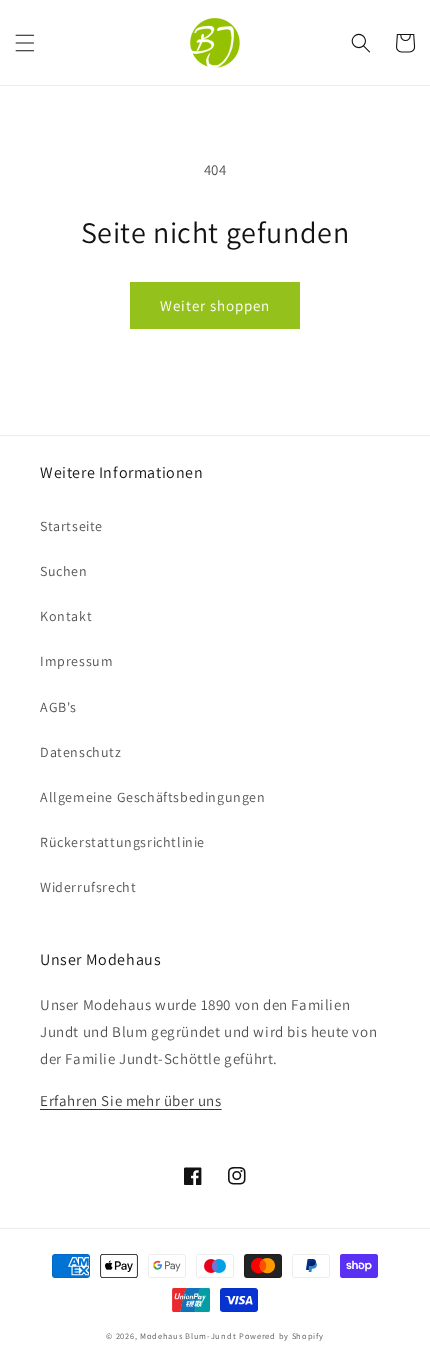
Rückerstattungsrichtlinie (122, 842)
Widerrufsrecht (88, 887)
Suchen (64, 571)
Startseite (71, 526)
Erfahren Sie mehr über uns (131, 1100)
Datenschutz (81, 752)
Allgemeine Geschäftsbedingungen (153, 797)
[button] (25, 43)
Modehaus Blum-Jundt (188, 1335)
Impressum (76, 661)
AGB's (58, 707)
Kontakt (66, 616)
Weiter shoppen (215, 305)
